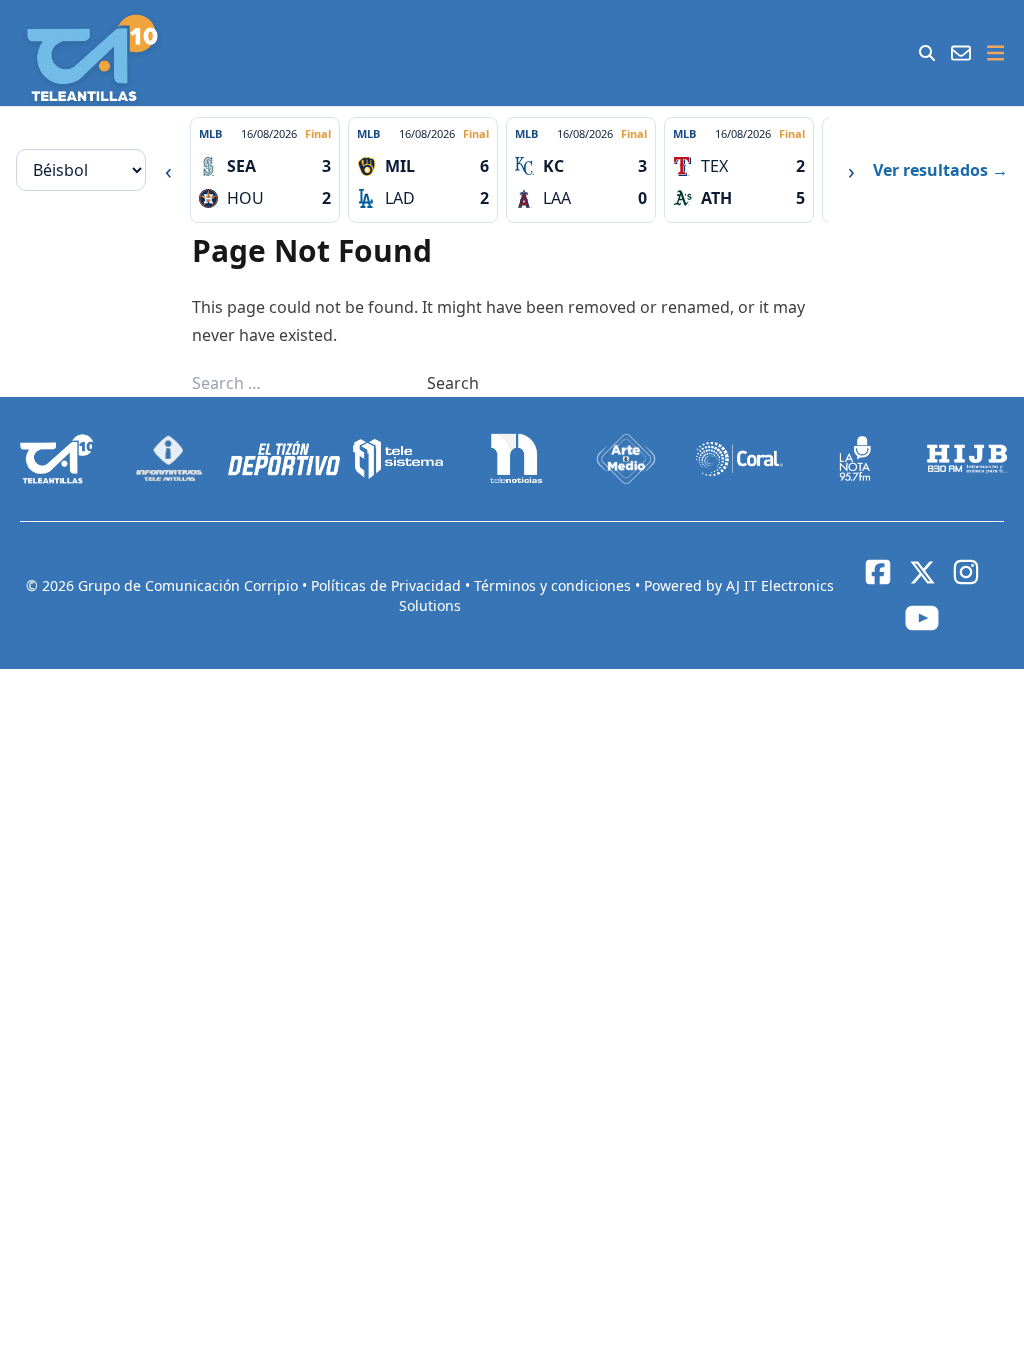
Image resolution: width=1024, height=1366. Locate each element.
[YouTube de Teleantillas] (922, 618)
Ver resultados (940, 170)
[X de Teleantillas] (922, 572)
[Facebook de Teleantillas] (878, 572)
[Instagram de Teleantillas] (966, 572)
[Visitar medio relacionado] (57, 459)
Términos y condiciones (554, 585)
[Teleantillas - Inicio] (92, 58)
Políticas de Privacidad (388, 585)
